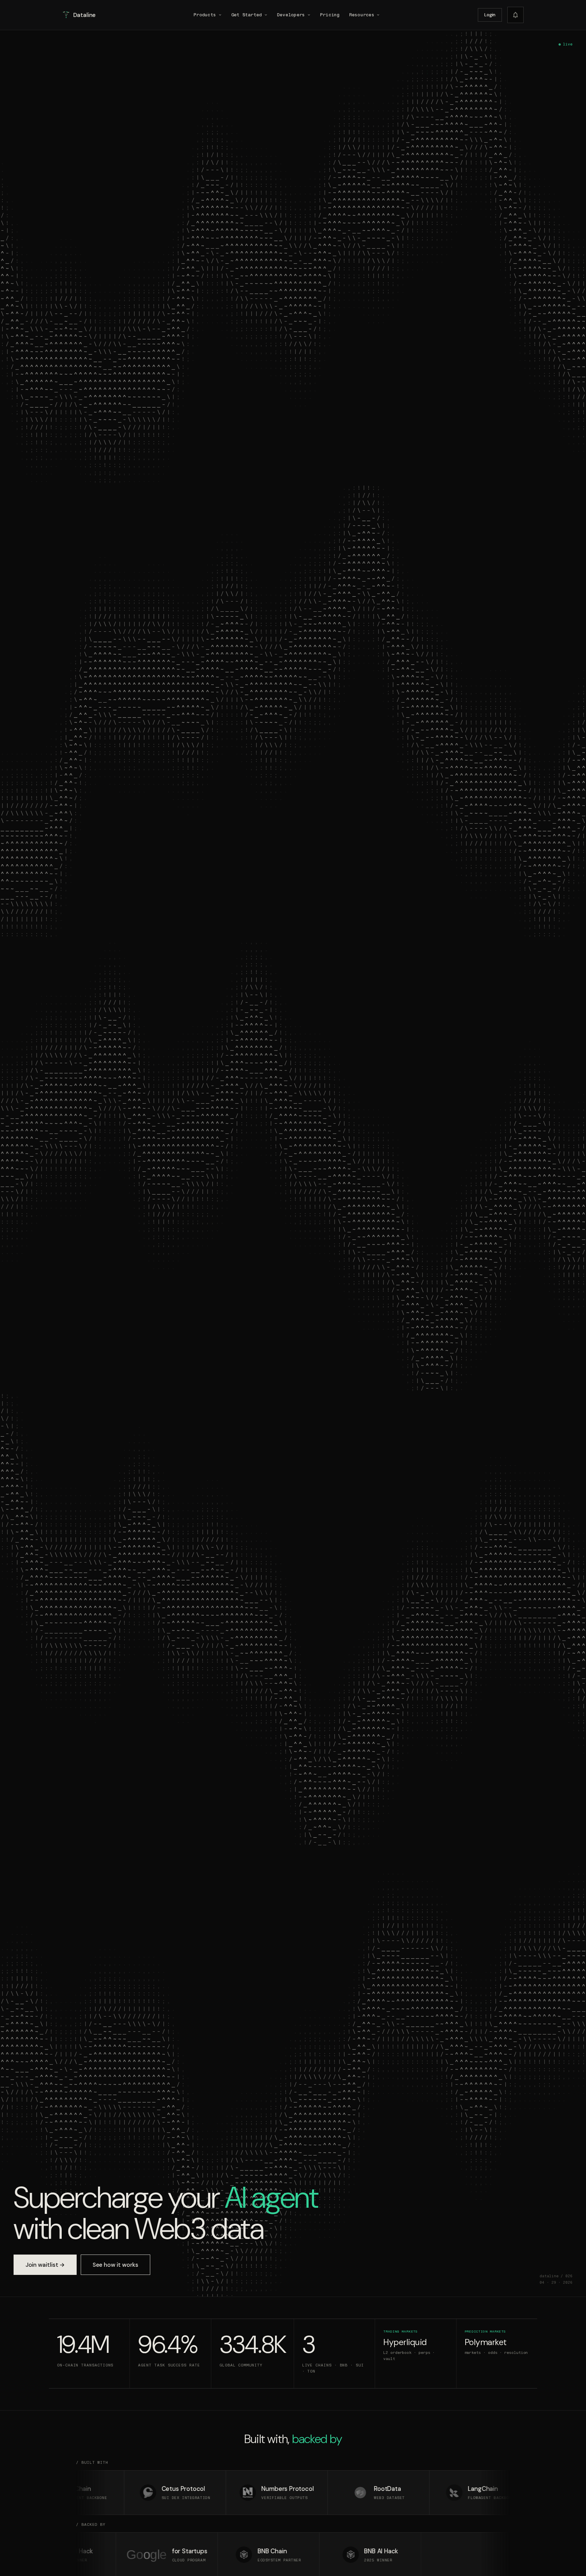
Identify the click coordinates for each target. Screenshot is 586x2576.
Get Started (247, 15)
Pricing (330, 15)
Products (205, 15)
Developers (291, 15)
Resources (362, 15)
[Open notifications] (515, 15)
